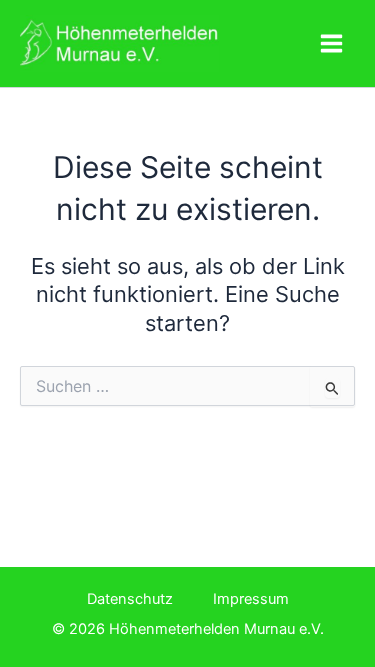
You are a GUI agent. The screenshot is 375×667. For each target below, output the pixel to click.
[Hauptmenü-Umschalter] (331, 43)
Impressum (251, 599)
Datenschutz (130, 599)
